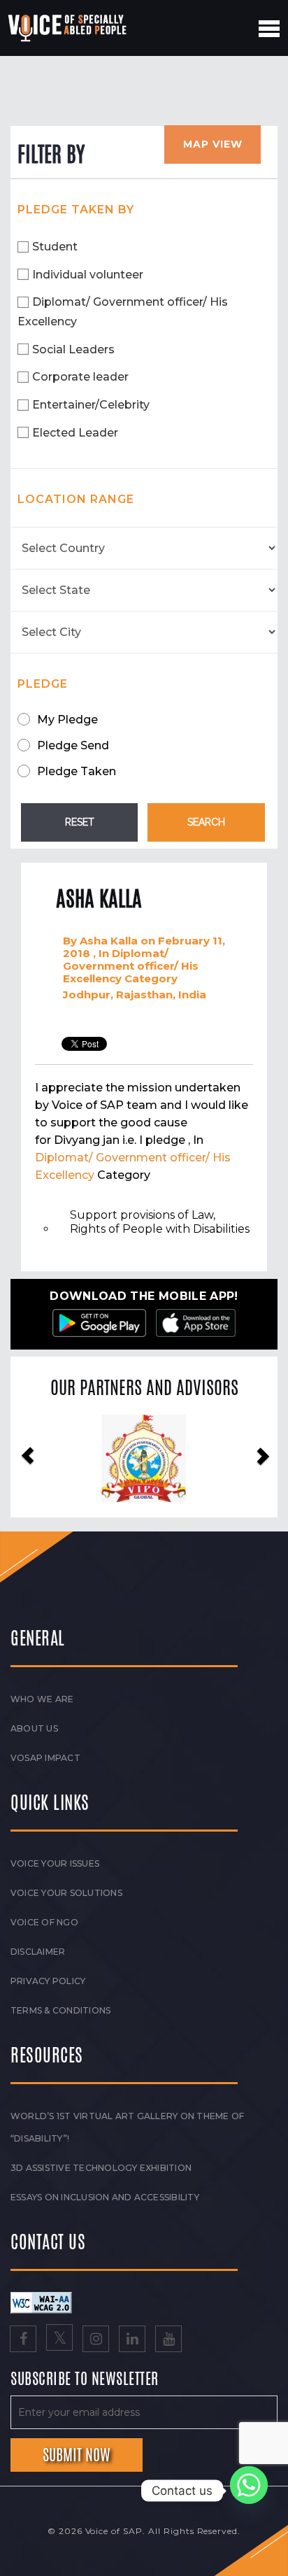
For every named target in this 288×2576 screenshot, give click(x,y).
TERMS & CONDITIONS (60, 2010)
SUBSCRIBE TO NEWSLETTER (85, 2379)
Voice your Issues (55, 1863)
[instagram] (96, 2340)
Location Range (76, 499)
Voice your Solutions (66, 1893)
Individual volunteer (88, 275)
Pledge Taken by (76, 210)
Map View (213, 144)
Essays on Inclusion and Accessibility (105, 2197)
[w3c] (41, 2302)
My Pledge (67, 720)
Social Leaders (73, 349)
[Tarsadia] (145, 1458)
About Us (34, 1728)
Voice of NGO (44, 1922)
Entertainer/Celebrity (91, 405)
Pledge (43, 684)
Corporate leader (80, 377)
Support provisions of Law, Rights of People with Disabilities (160, 1222)
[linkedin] (132, 2340)
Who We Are (42, 1699)
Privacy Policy (48, 1981)
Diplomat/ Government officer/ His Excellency (123, 312)
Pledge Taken (77, 771)
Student (55, 247)
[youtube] (168, 2340)
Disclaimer (38, 1952)
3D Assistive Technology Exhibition (101, 2168)
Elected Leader (75, 433)
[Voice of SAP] (68, 28)
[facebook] (23, 2340)
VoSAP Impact (45, 1758)
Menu (269, 29)
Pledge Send (73, 745)
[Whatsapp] (249, 2491)
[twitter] (59, 2340)
